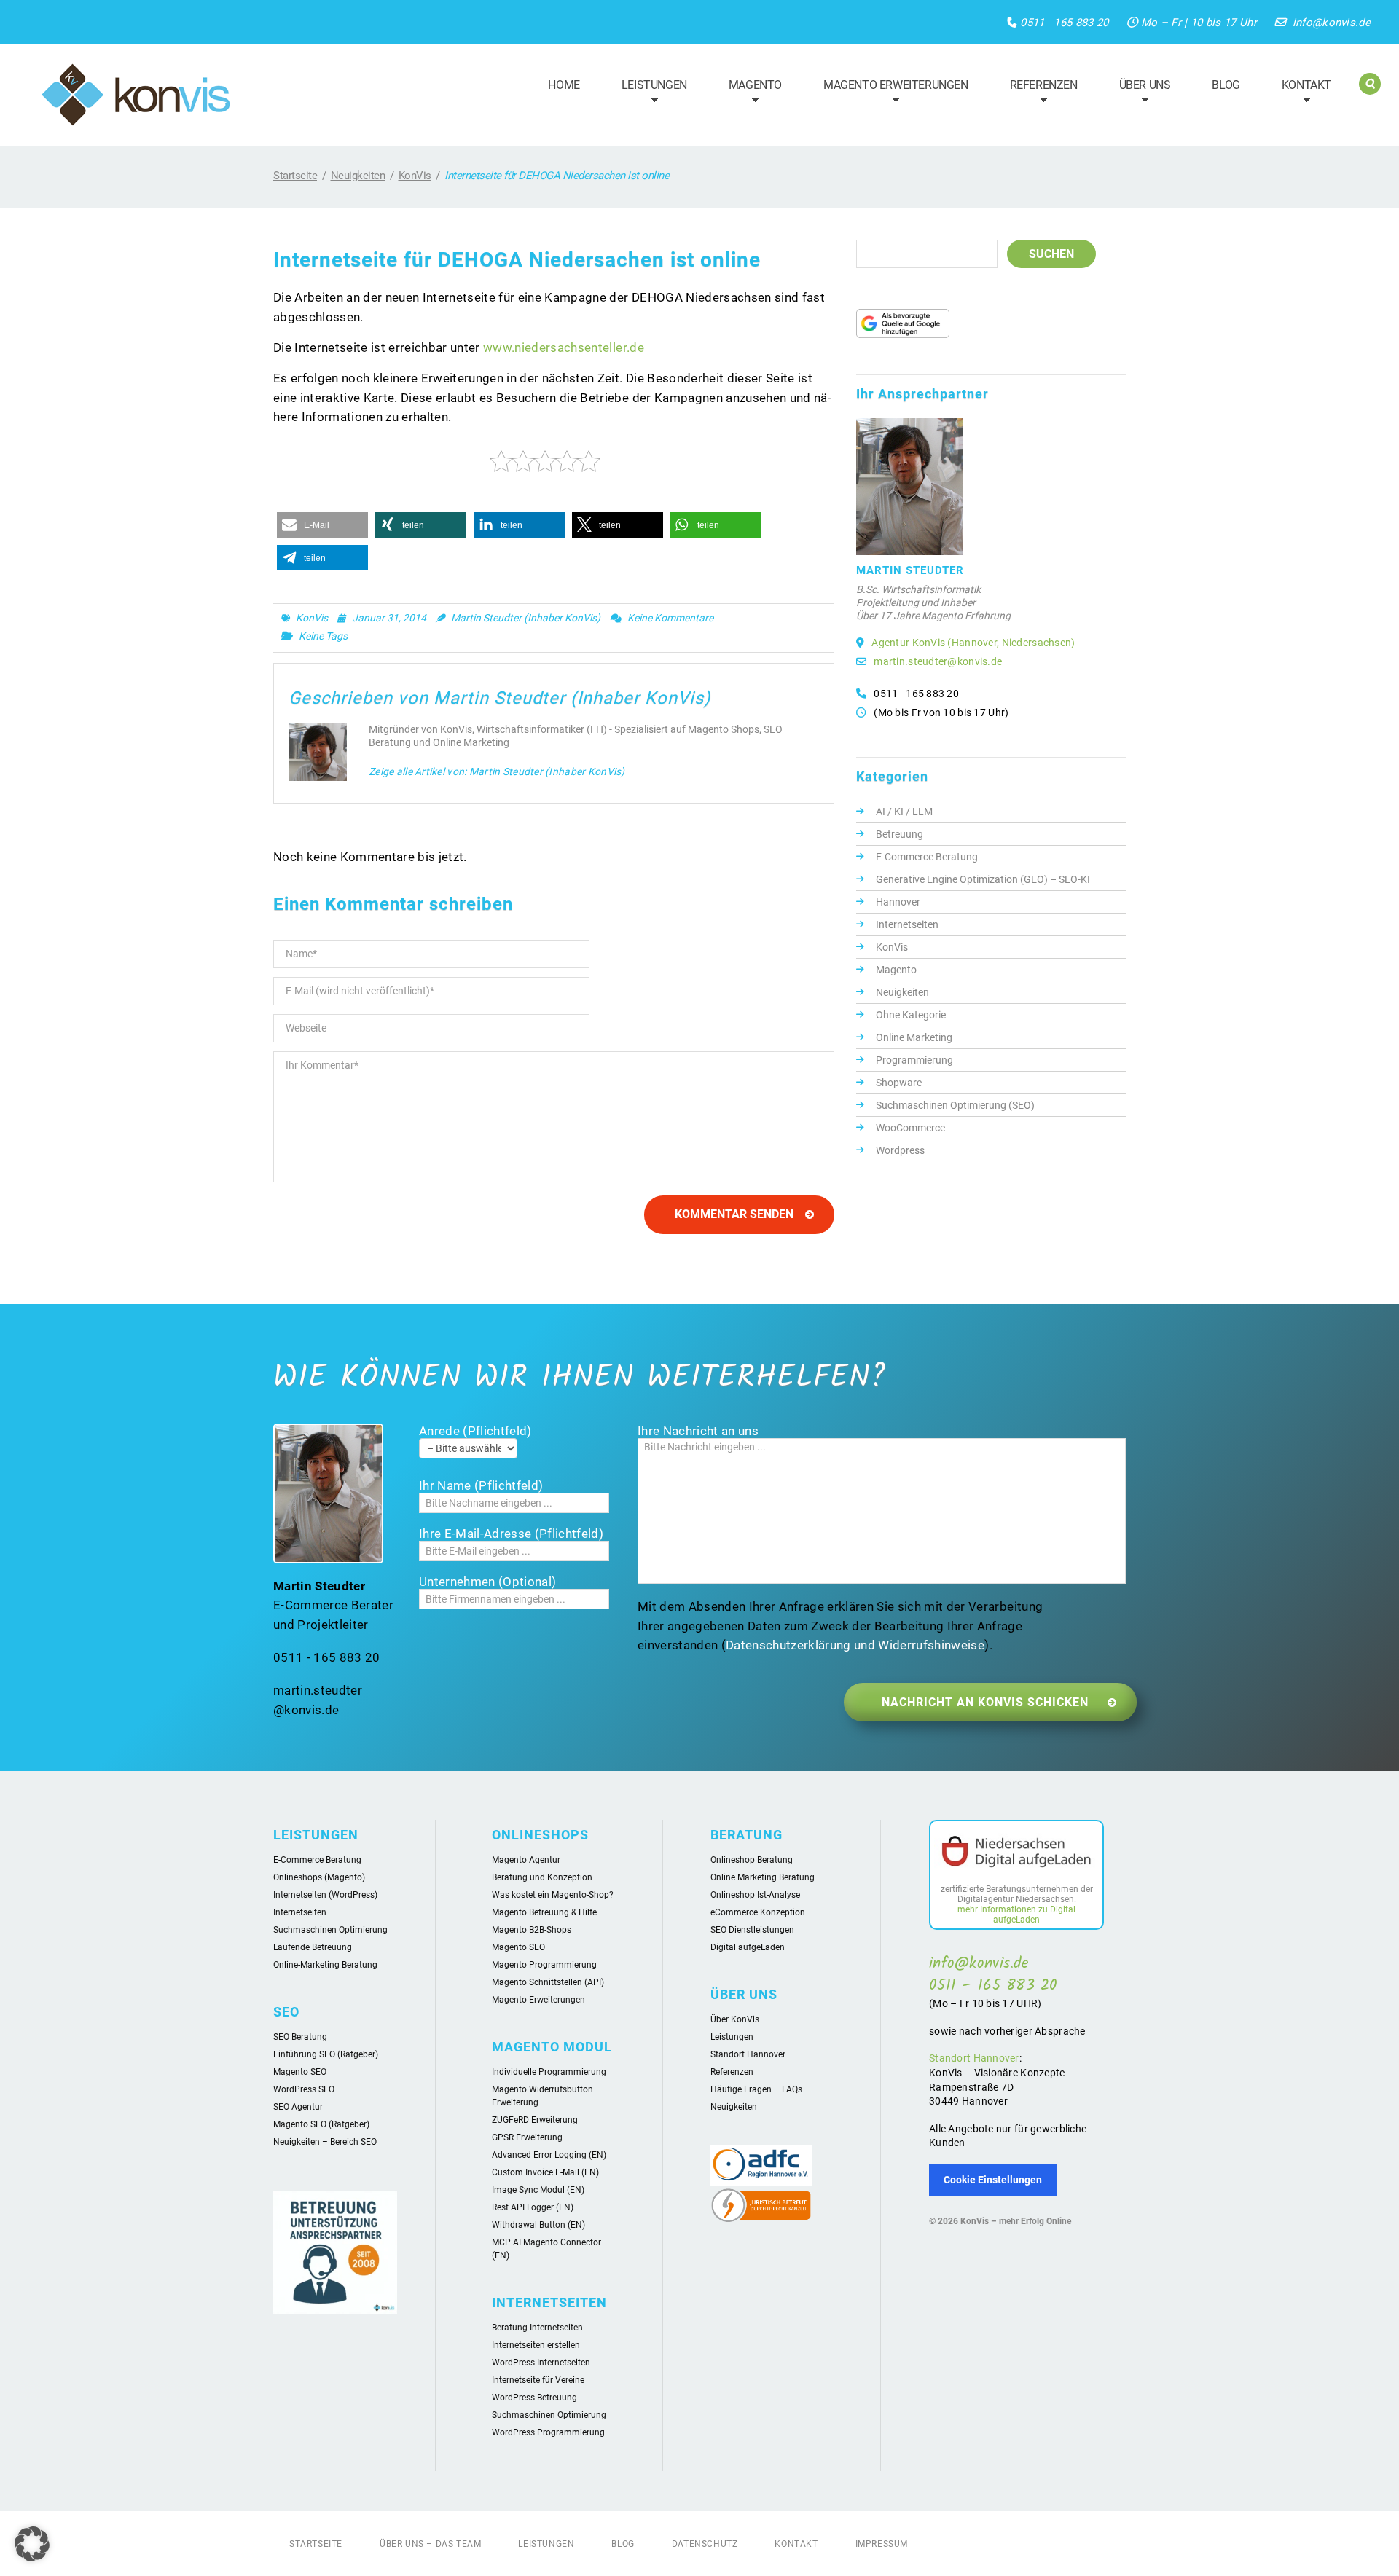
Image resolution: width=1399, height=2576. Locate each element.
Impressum (882, 2544)
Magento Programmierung (544, 1965)
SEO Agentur (298, 2107)
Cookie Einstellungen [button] (993, 2180)
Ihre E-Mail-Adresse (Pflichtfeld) (511, 1534)
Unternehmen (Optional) (487, 1582)
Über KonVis (735, 2019)
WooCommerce (910, 1128)
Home (564, 85)
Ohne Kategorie (911, 1015)
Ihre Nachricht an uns (698, 1431)
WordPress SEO (304, 2089)
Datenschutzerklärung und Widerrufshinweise (855, 1645)
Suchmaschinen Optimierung (330, 1930)
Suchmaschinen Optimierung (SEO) (955, 1105)
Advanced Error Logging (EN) (549, 2155)
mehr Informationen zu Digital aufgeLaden (1016, 1915)
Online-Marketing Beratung (325, 1965)
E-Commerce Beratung (927, 857)
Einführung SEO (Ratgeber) (326, 2054)
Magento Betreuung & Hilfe (544, 1912)
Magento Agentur (526, 1860)
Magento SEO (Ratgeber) (321, 2124)
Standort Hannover (748, 2054)
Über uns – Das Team (430, 2544)
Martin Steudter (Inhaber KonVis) (526, 618)
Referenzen (1037, 94)
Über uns (1139, 94)
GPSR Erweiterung (527, 2137)
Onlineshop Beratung (752, 1860)
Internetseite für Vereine (538, 2380)
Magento (749, 94)
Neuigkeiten (358, 176)
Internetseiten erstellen (536, 2345)
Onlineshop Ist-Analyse (755, 1895)
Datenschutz (705, 2544)
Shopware (899, 1083)
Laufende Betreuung (313, 1947)
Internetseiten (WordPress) (325, 1895)
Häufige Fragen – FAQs (756, 2089)
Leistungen (648, 94)
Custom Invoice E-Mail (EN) (545, 2172)
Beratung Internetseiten (537, 2328)
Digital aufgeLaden (748, 1947)
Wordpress (900, 1150)
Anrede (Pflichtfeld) (475, 1431)
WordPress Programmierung (548, 2432)
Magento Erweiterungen (889, 94)
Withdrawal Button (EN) (538, 2225)
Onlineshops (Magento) (319, 1877)
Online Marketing (914, 1037)
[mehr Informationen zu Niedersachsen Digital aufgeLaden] (1016, 1854)
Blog (1226, 85)
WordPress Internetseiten (541, 2363)
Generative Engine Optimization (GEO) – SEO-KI (983, 879)
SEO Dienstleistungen (752, 1930)
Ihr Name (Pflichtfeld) (481, 1485)
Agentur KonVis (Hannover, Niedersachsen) (973, 643)
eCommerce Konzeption (758, 1912)
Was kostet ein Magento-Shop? (553, 1895)
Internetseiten (907, 924)
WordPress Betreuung (534, 2398)
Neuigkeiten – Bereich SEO (325, 2142)
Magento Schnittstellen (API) (548, 1982)
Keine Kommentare (670, 618)
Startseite (295, 176)
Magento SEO (300, 2072)
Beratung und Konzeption (542, 1877)
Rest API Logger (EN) (533, 2207)
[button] (322, 525)
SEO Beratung (300, 2037)
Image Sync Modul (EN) (538, 2190)
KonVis (415, 176)
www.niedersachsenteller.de (564, 347)
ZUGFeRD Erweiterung (535, 2120)
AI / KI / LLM (904, 812)
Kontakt (1300, 94)
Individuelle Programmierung (549, 2072)
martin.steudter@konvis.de (938, 661)
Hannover (898, 902)
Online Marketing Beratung (763, 1877)
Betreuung (900, 834)
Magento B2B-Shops (532, 1930)
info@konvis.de (1332, 23)
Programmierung (914, 1060)
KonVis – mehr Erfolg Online (1016, 2221)
